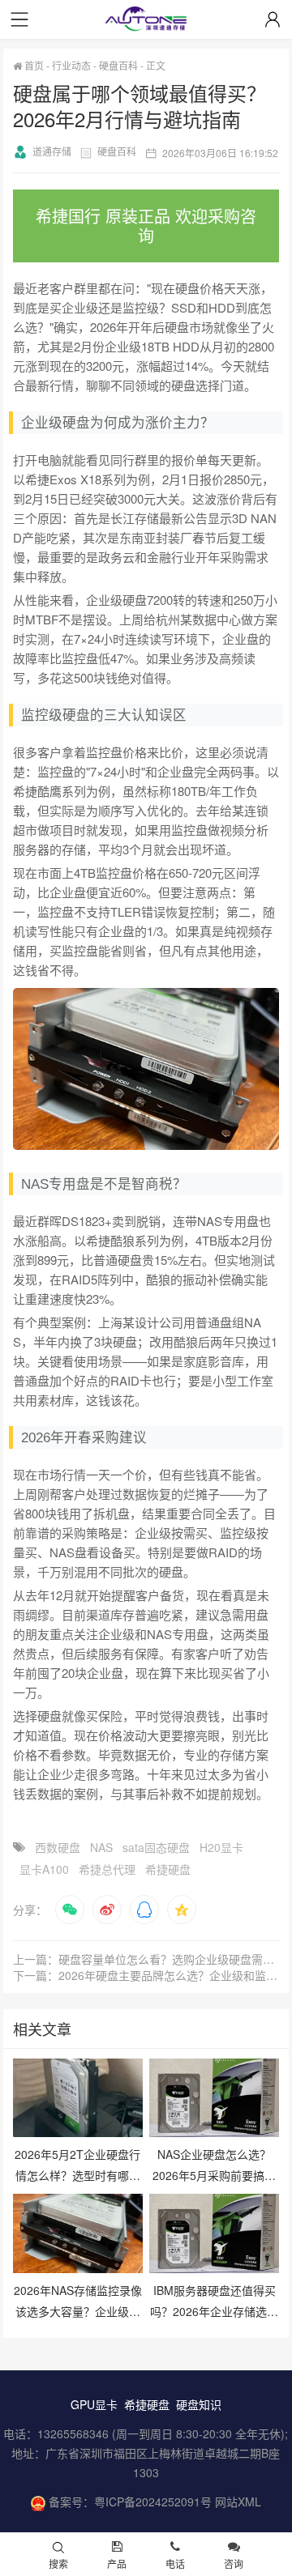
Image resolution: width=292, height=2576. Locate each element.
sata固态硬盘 (156, 1847)
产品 (117, 2563)
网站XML (238, 2501)
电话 (175, 2563)
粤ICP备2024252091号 (153, 2501)
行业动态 (71, 65)
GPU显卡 (94, 2404)
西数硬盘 (58, 1847)
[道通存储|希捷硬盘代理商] (146, 21)
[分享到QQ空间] (182, 1910)
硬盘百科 (118, 65)
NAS (101, 1847)
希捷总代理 (107, 1869)
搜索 (58, 2563)
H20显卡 (221, 1847)
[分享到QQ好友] (144, 1910)
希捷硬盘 (168, 1869)
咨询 (234, 2563)
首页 (33, 65)
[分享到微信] (70, 1910)
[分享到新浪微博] (107, 1910)
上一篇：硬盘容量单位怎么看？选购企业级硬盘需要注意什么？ (146, 1959)
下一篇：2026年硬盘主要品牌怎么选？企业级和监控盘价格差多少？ (146, 1975)
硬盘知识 (199, 2404)
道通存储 (52, 151)
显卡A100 (44, 1869)
